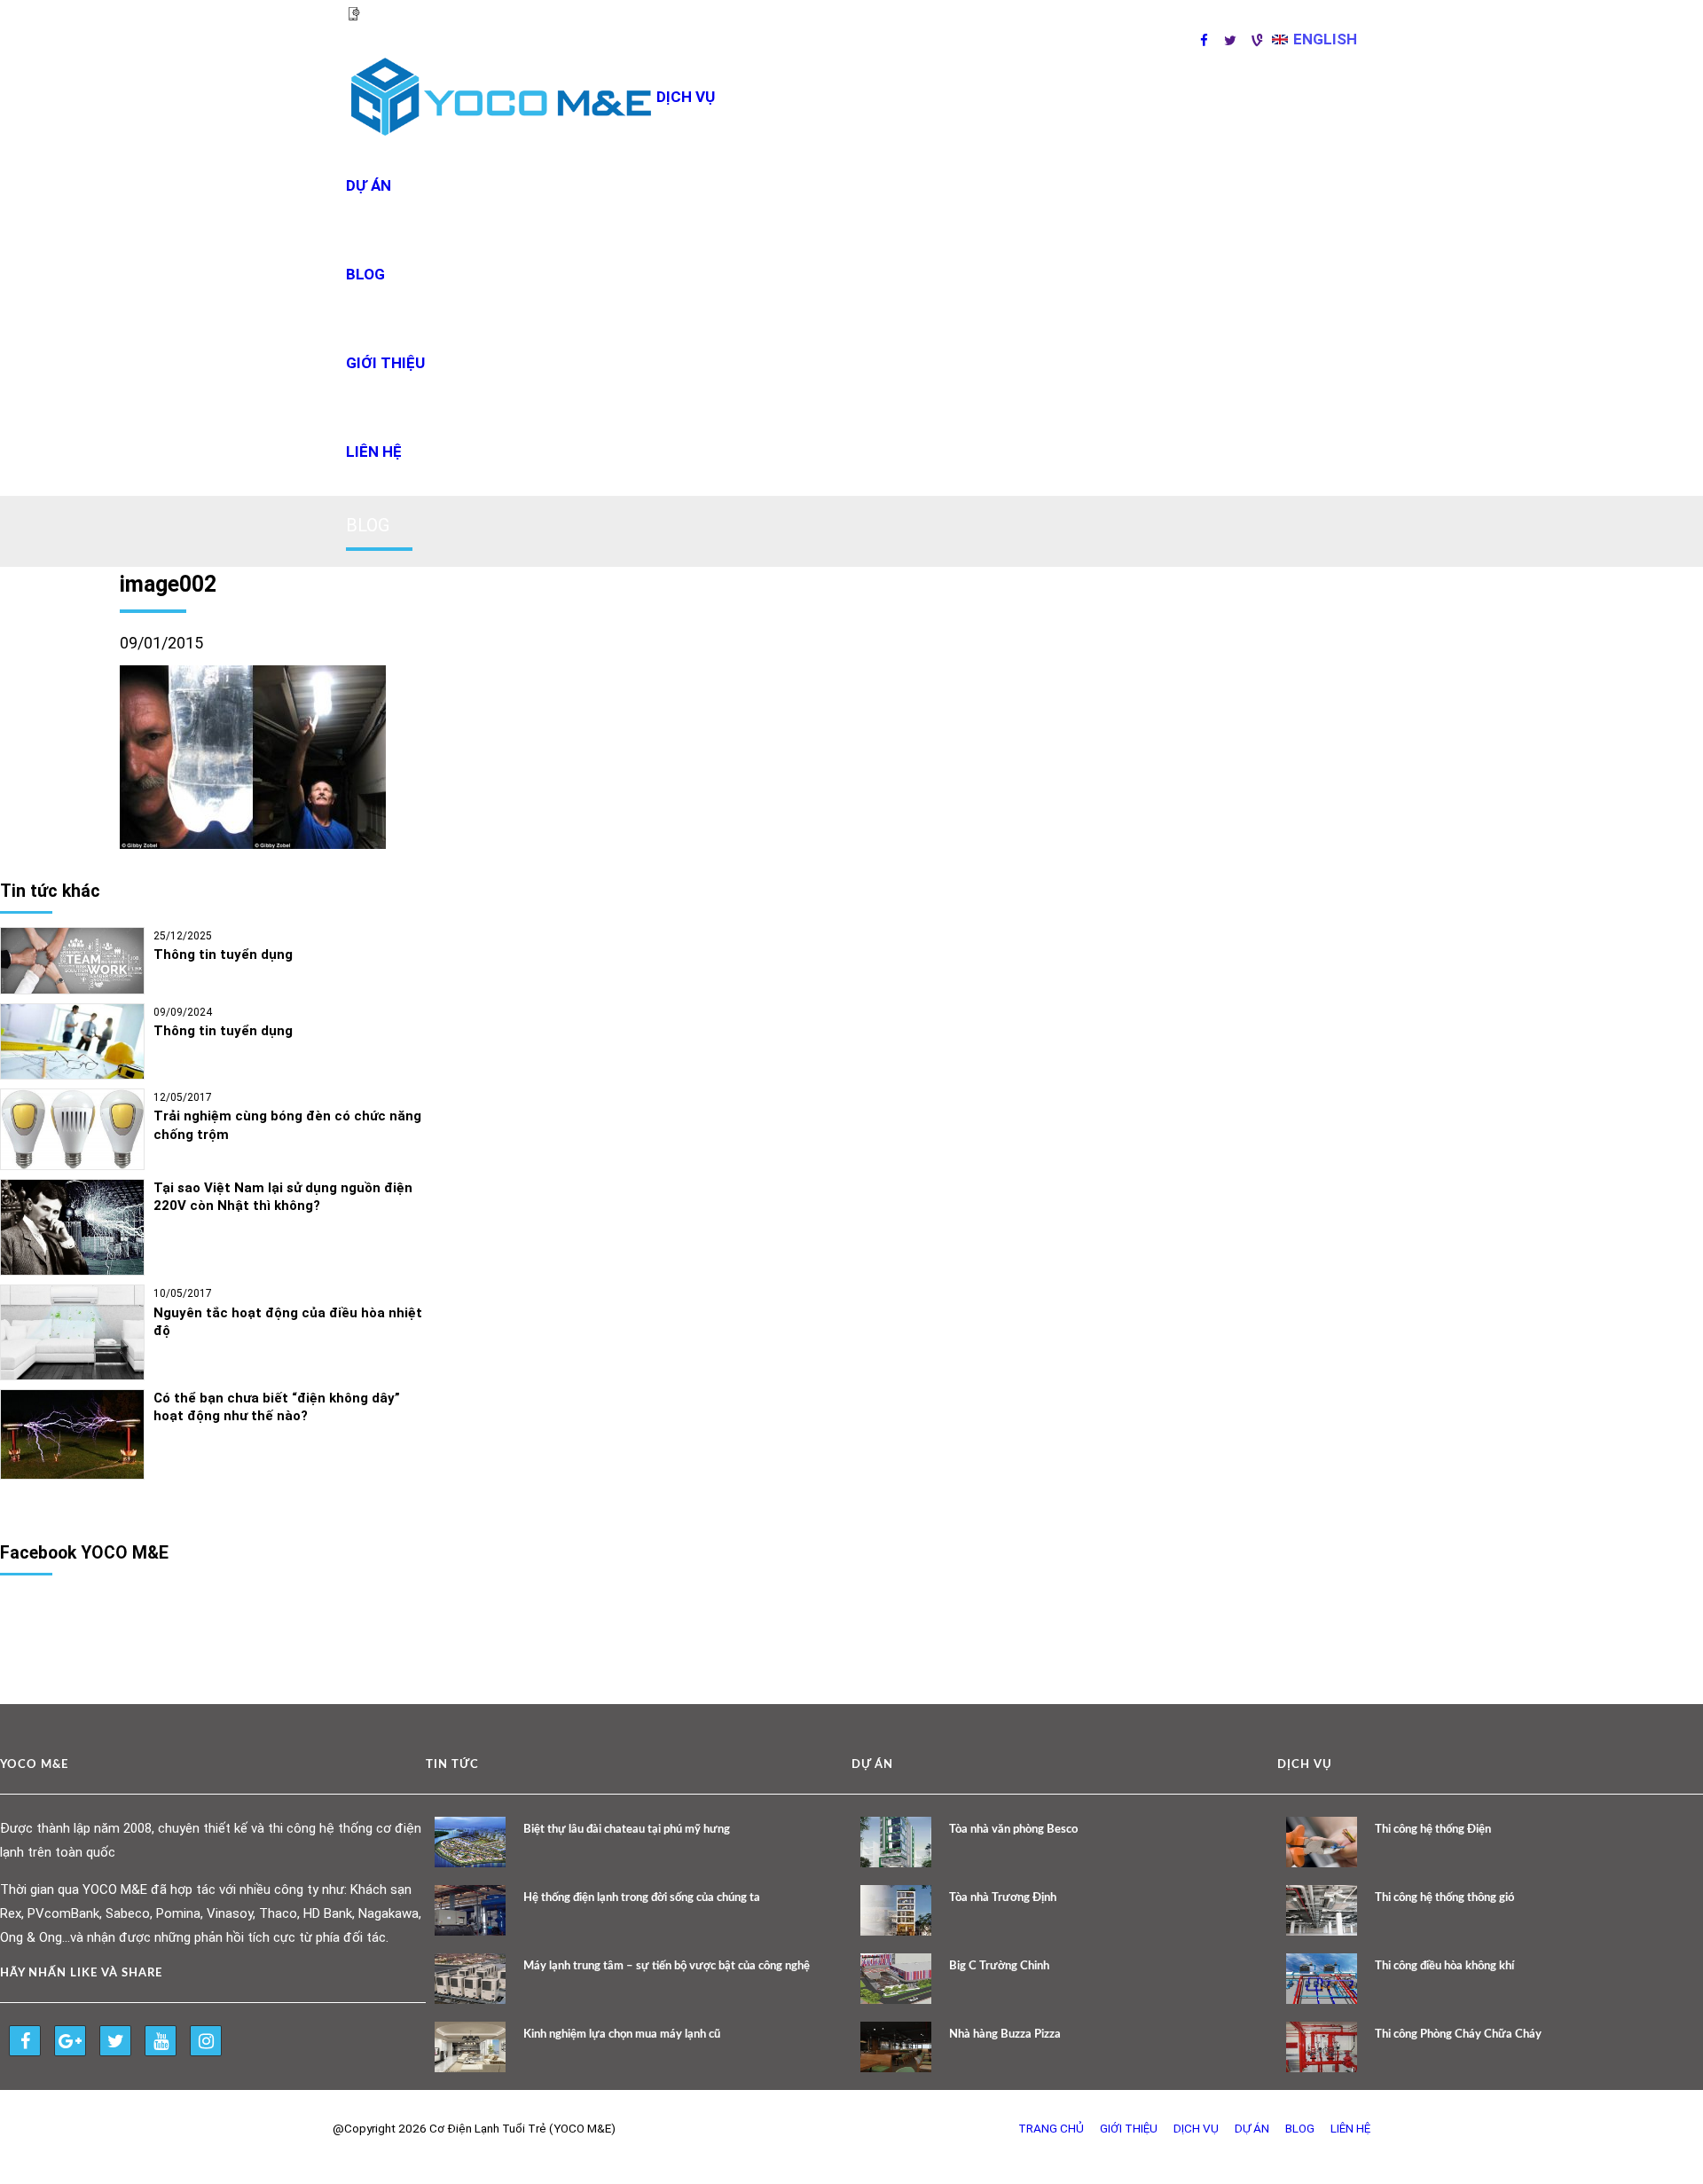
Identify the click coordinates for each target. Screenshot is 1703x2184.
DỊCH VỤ (686, 97)
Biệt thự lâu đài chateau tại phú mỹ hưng (627, 1830)
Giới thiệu (385, 363)
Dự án (369, 185)
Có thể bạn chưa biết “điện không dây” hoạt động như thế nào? (277, 1407)
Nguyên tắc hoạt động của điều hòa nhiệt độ (288, 1322)
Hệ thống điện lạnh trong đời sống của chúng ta (642, 1898)
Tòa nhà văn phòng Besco (1013, 1830)
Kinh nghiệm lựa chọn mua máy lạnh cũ (622, 2035)
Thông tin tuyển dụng (223, 955)
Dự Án (1252, 2128)
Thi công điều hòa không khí (1444, 1966)
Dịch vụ (1196, 2128)
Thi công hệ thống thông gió (1444, 1898)
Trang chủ (1051, 2128)
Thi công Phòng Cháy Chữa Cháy (1458, 2035)
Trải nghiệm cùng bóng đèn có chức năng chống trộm (287, 1125)
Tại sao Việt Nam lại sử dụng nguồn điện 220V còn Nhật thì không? (283, 1197)
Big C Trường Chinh (999, 1966)
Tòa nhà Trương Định (1003, 1898)
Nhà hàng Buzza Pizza (1005, 2035)
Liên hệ (374, 452)
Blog (365, 274)
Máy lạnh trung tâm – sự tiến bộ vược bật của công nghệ (667, 1966)
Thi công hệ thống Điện (1433, 1830)
